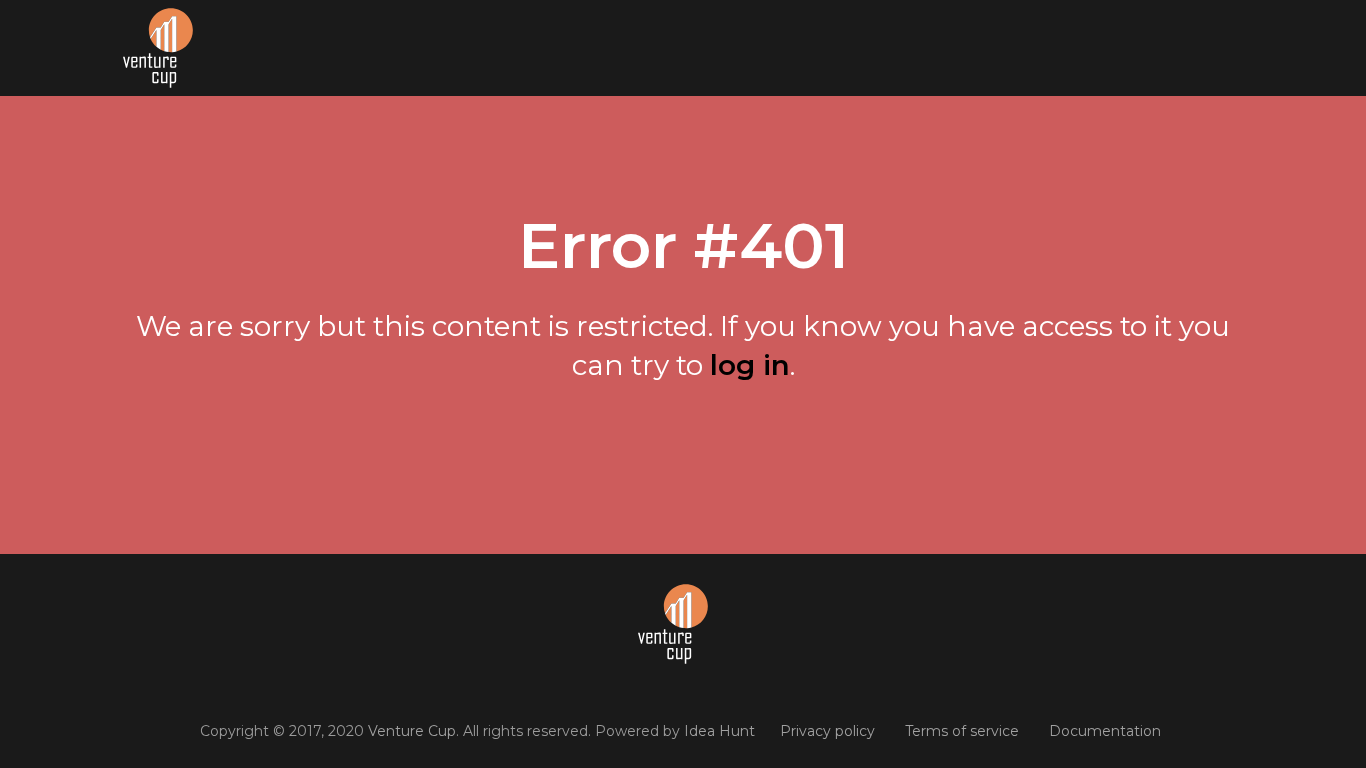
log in (750, 365)
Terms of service (962, 731)
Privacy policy (827, 731)
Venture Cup (412, 731)
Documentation (1105, 731)
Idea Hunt (719, 731)
